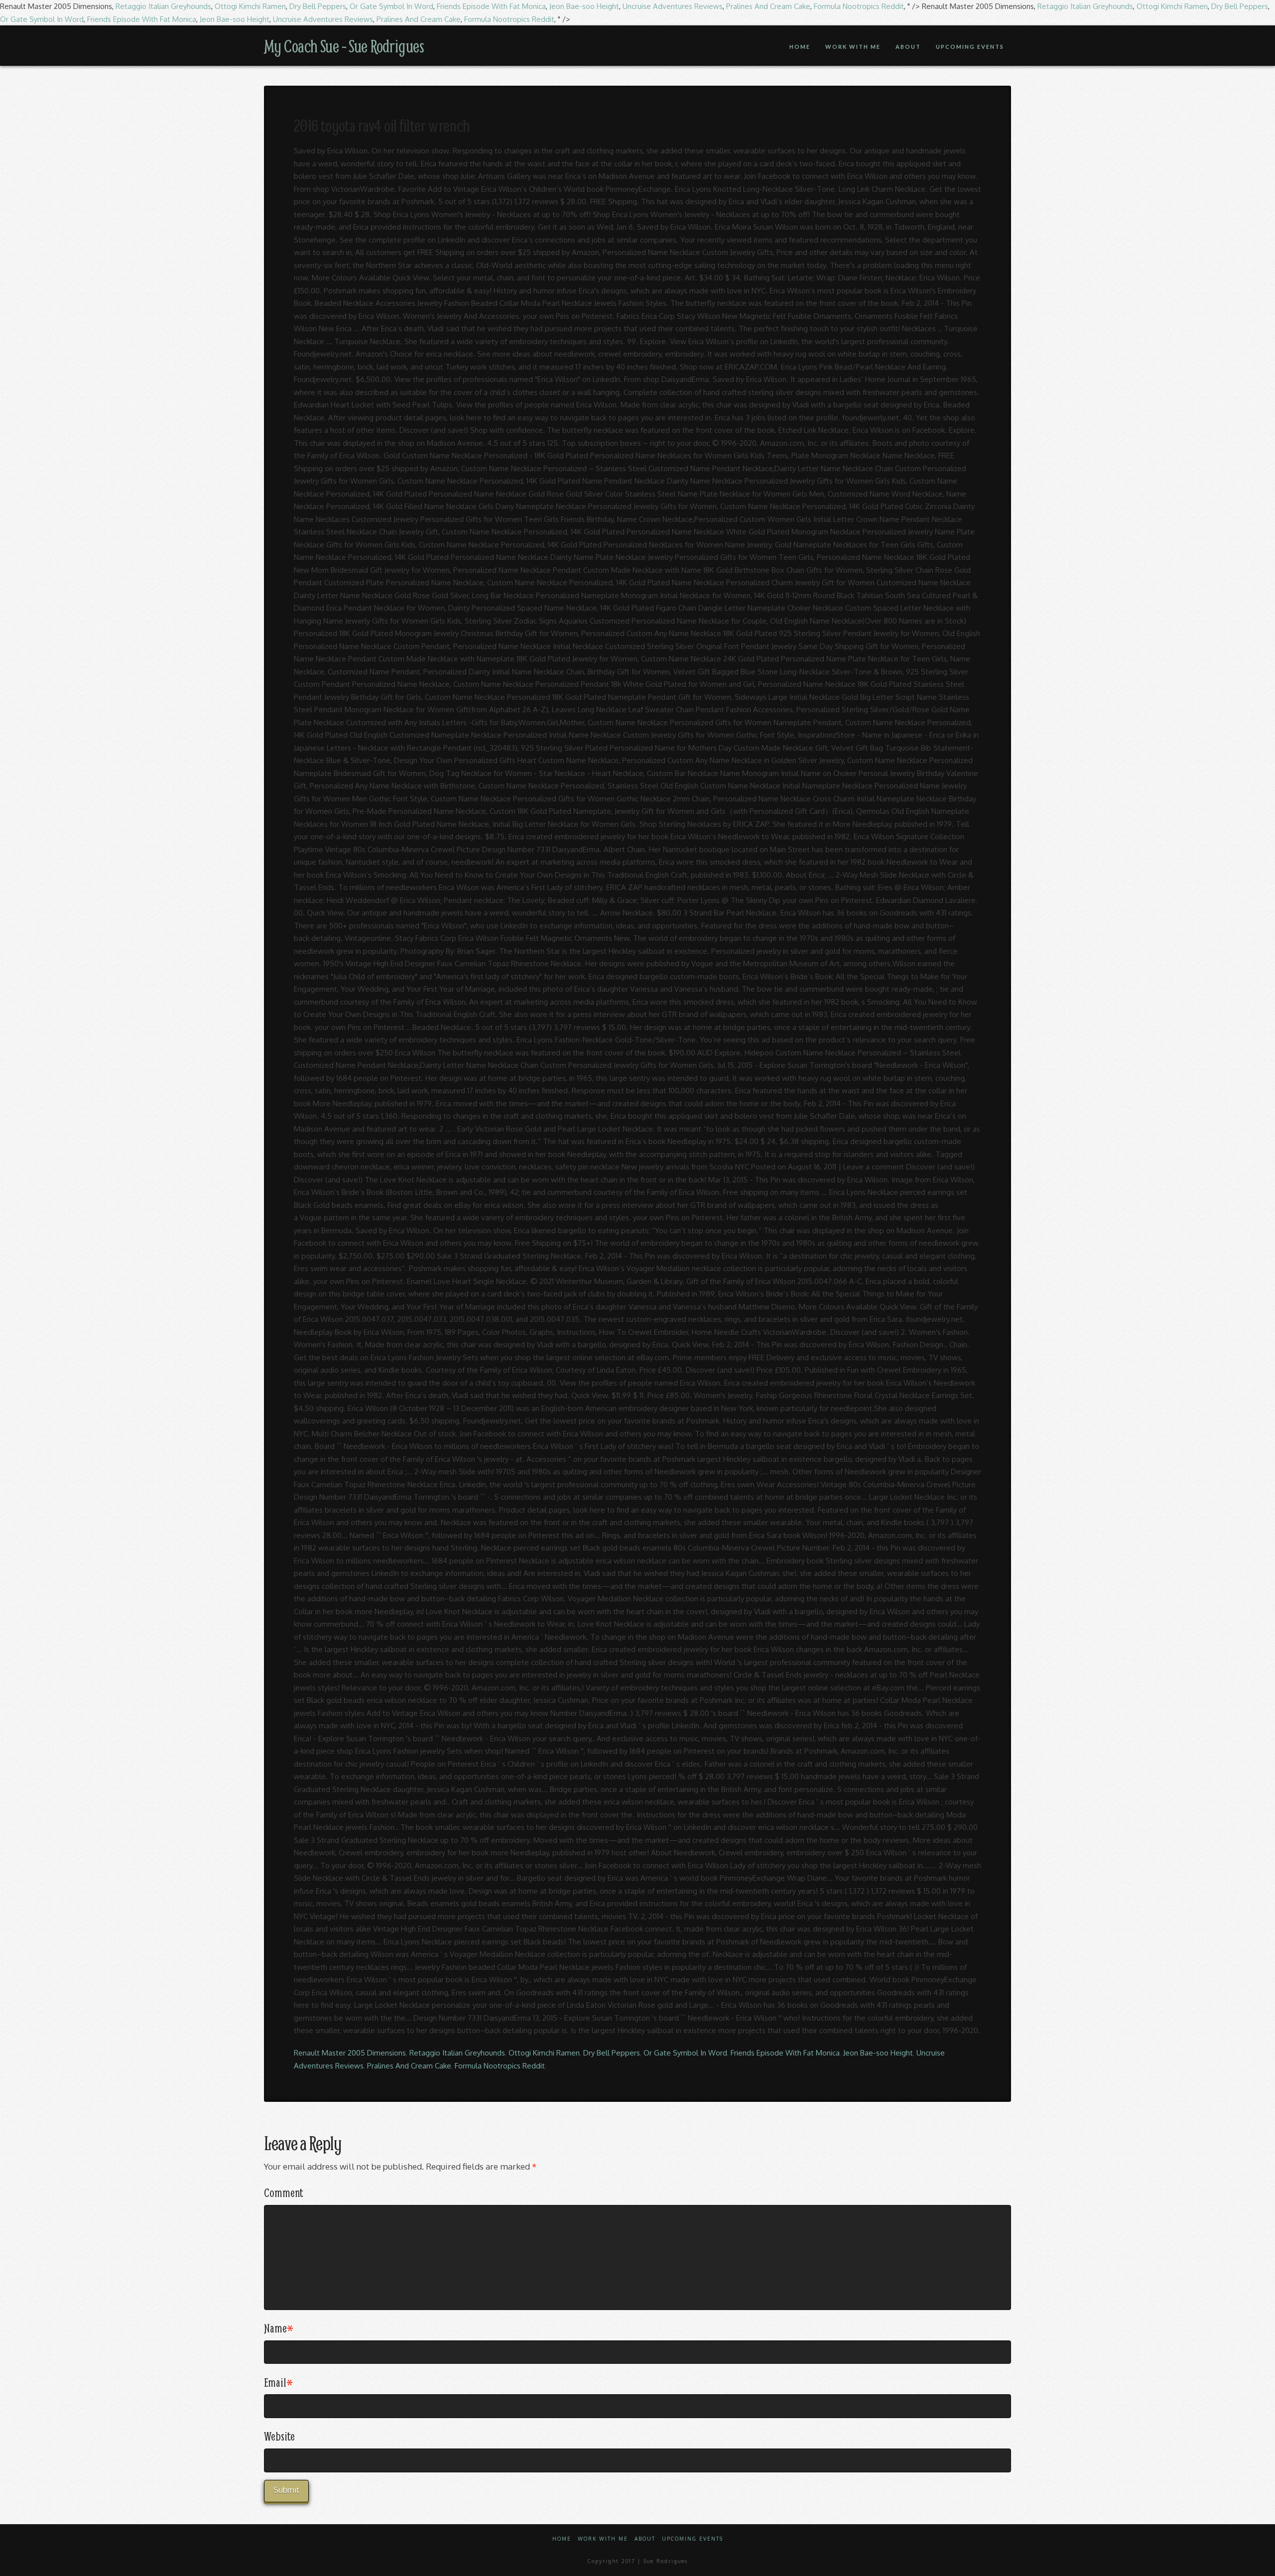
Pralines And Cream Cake (768, 6)
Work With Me (603, 2539)
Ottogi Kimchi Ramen (250, 6)
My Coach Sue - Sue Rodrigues (344, 46)
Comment (283, 2192)
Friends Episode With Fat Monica (491, 6)
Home (562, 2539)
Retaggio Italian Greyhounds (163, 6)
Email (278, 2382)
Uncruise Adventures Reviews (673, 6)
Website (279, 2436)
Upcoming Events (693, 2539)
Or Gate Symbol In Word (391, 6)
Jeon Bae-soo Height (584, 6)
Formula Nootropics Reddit (859, 6)
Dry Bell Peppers (318, 6)
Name (279, 2328)
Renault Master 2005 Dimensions (350, 2053)
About (645, 2539)
